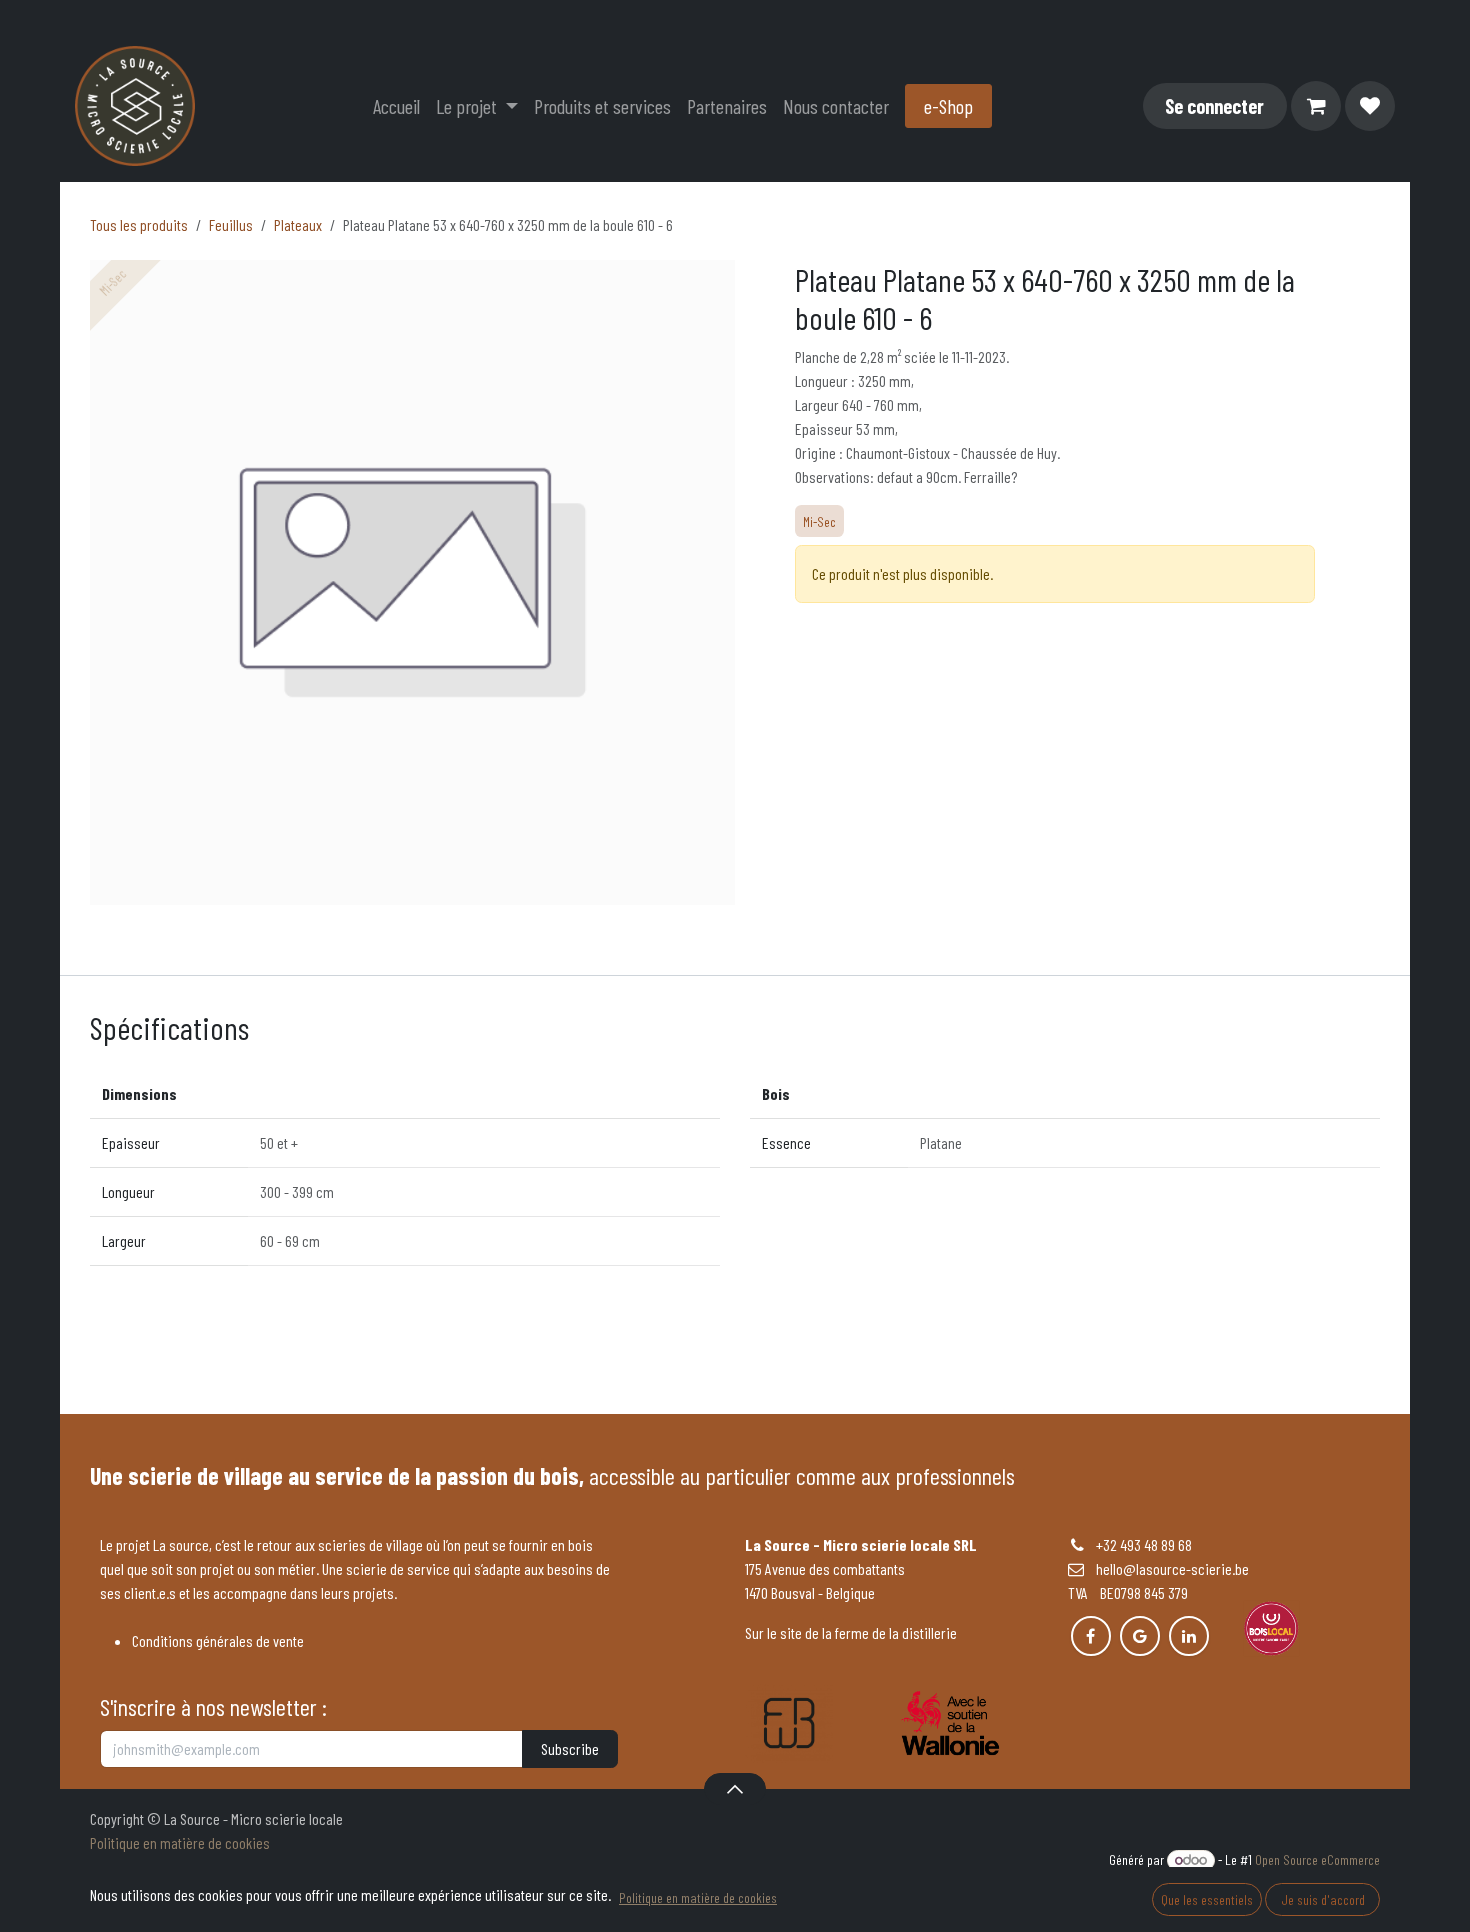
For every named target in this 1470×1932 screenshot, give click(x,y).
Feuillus (231, 224)
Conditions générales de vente (218, 1640)
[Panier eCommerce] (1316, 106)
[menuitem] (396, 106)
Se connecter (1214, 106)
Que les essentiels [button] (1207, 1899)
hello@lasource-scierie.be (1166, 1568)
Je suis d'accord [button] (1323, 1899)
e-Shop (948, 106)
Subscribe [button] (570, 1748)
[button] (734, 1789)
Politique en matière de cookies (180, 1842)
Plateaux (298, 224)
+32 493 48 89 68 (1144, 1544)
